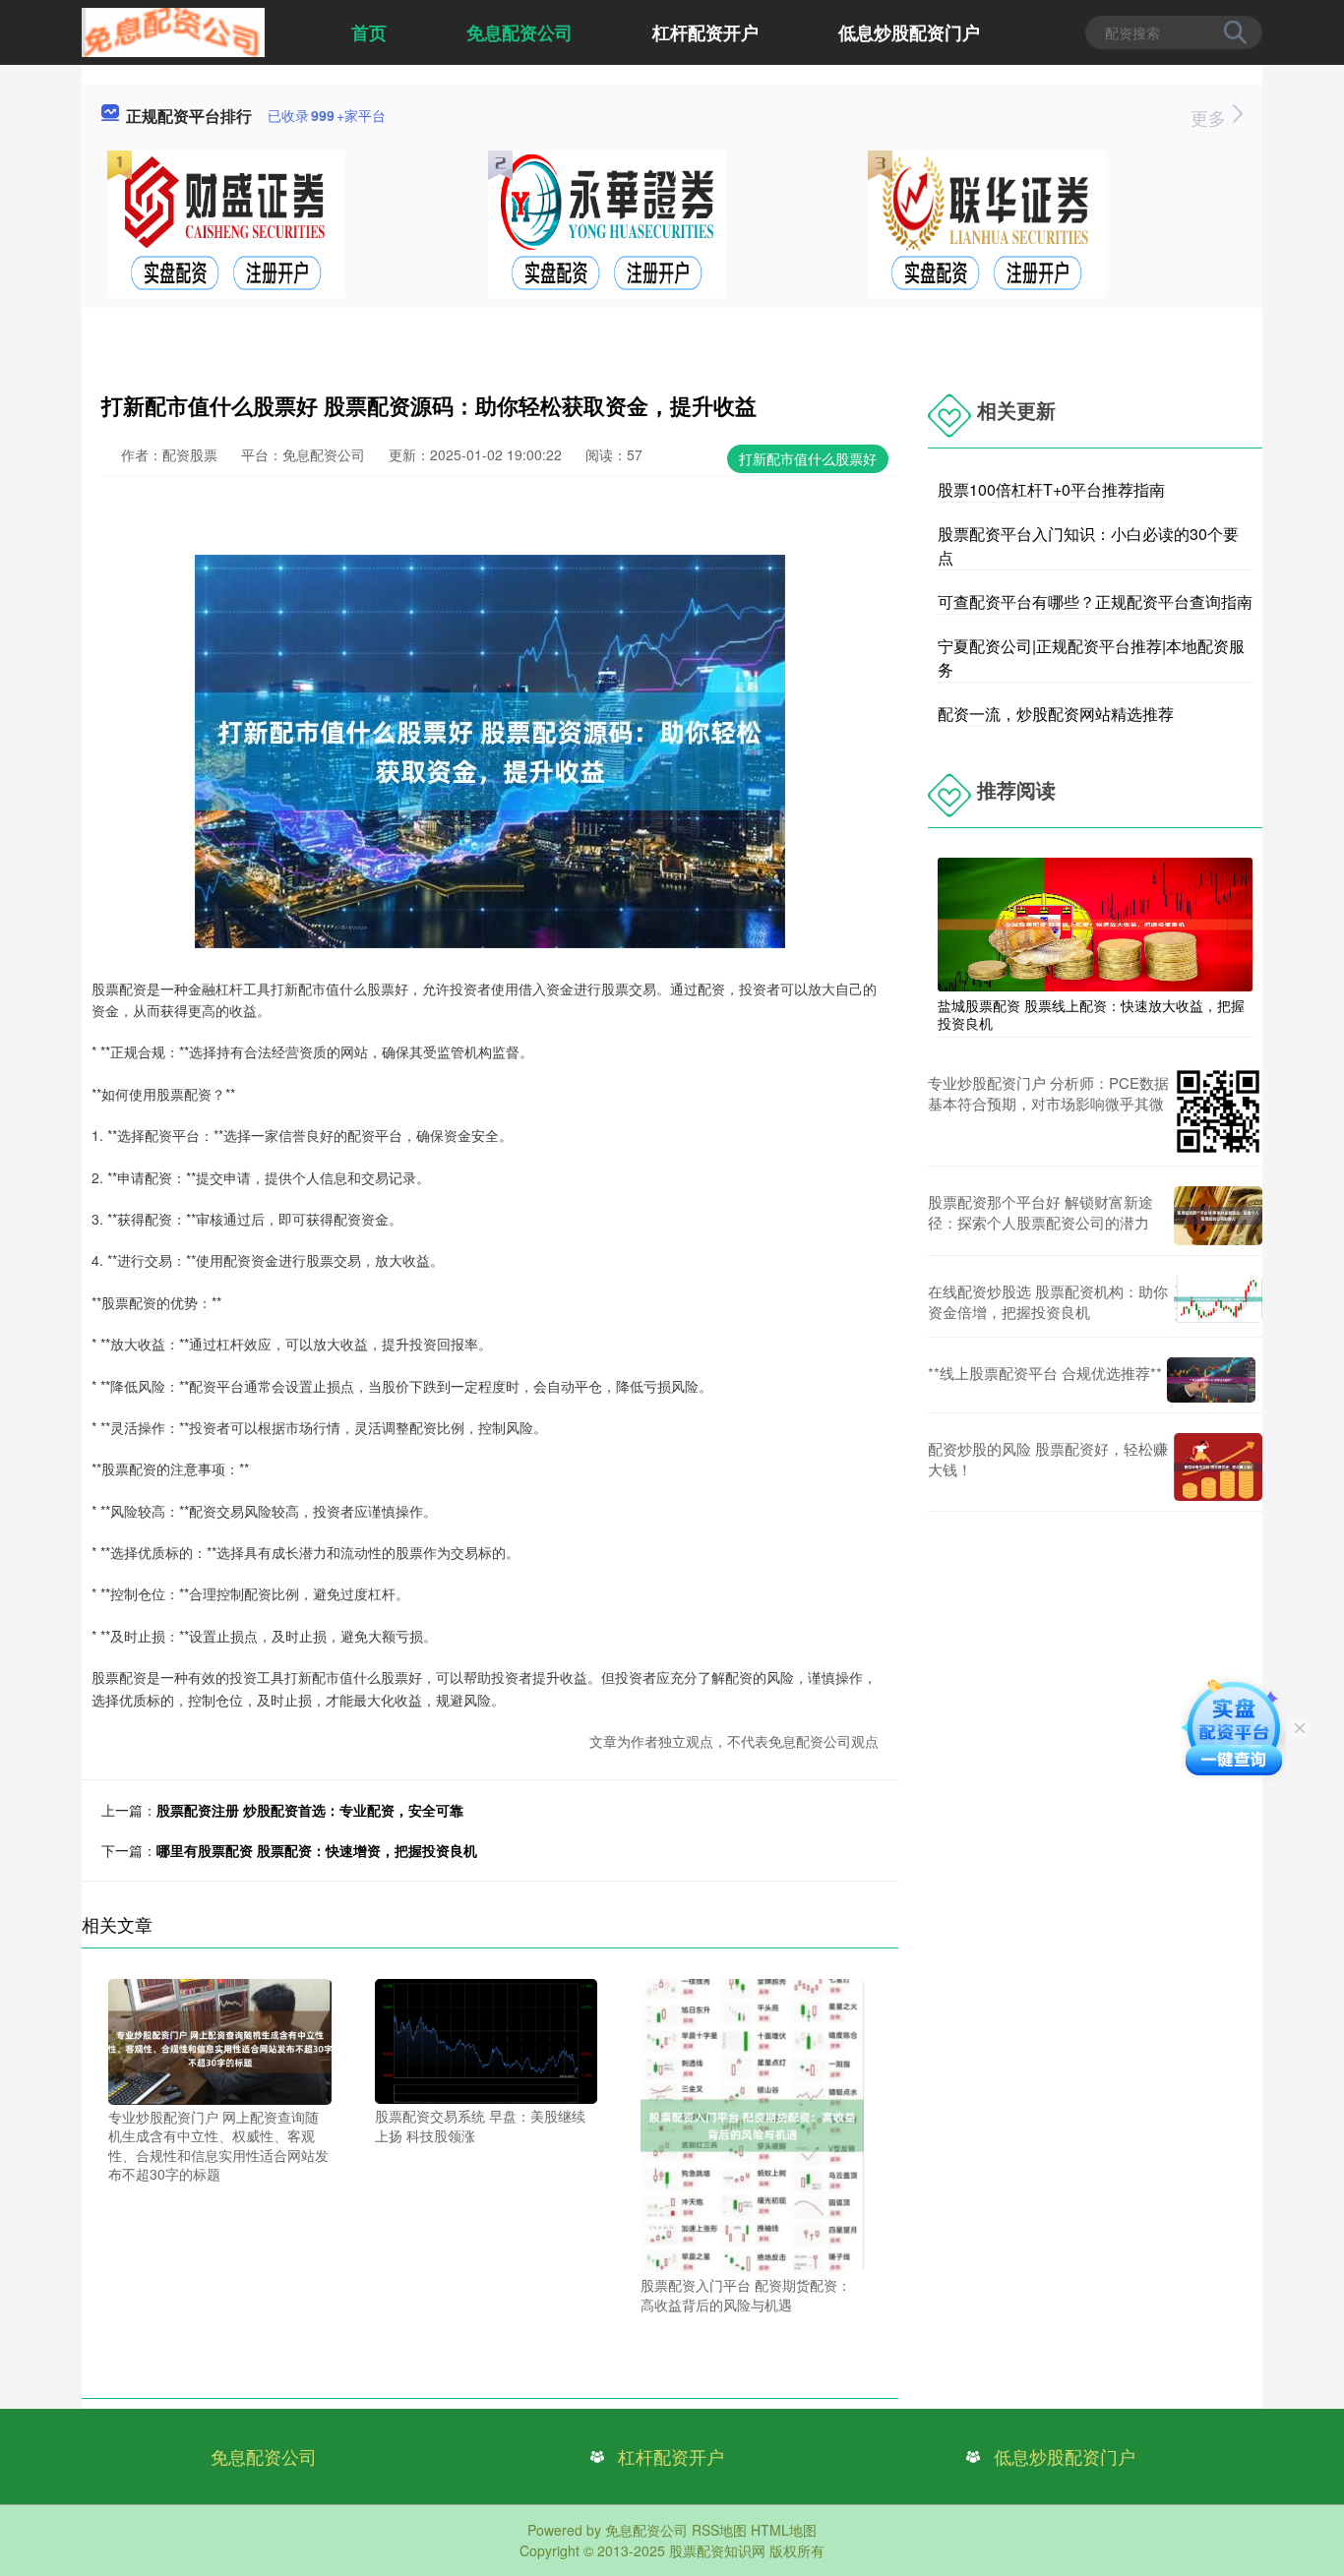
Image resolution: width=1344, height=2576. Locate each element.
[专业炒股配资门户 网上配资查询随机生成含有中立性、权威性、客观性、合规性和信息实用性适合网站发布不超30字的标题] (220, 2039)
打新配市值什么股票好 (808, 458)
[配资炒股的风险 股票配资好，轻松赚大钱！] (1218, 1467)
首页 (369, 32)
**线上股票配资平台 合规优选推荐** (1045, 1373)
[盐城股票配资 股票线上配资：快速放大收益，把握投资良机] (1095, 923)
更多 (1211, 117)
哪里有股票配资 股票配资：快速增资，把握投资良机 (317, 1850)
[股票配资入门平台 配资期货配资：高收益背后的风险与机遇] (752, 2124)
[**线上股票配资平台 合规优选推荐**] (1211, 1379)
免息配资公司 (519, 32)
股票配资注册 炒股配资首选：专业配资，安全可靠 (310, 1810)
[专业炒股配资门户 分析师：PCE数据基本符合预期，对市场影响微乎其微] (1218, 1111)
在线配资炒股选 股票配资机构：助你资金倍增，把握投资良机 (1048, 1301)
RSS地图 (719, 2530)
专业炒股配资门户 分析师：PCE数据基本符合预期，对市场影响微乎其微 (1048, 1093)
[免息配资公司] (173, 30)
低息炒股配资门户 (909, 32)
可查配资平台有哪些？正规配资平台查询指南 (1095, 601)
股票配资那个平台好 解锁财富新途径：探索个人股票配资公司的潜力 (1040, 1212)
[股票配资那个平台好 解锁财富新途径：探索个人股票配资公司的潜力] (1218, 1216)
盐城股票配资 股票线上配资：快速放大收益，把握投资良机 (1091, 1014)
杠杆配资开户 (705, 32)
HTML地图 (784, 2530)
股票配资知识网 (717, 2550)
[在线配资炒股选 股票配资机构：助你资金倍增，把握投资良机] (1218, 1301)
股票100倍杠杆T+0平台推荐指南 (1051, 489)
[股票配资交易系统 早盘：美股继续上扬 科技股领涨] (487, 2039)
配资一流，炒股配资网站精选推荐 (1056, 714)
